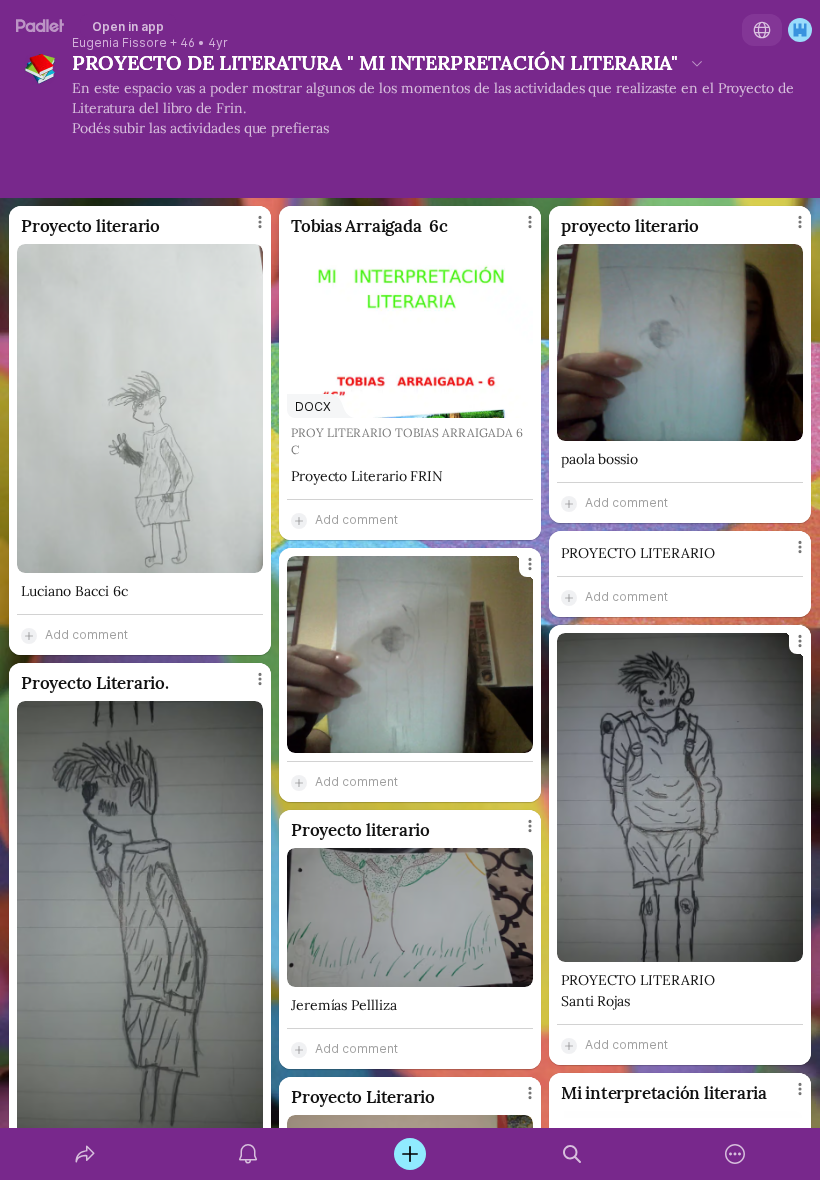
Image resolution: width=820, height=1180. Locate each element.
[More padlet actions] (735, 1154)
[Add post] (410, 1154)
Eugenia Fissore (119, 43)
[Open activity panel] (248, 1154)
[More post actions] (247, 230)
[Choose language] (762, 30)
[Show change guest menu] (800, 30)
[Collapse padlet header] (697, 63)
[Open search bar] (572, 1154)
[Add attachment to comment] (29, 635)
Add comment (86, 634)
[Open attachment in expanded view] (140, 408)
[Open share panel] (85, 1154)
